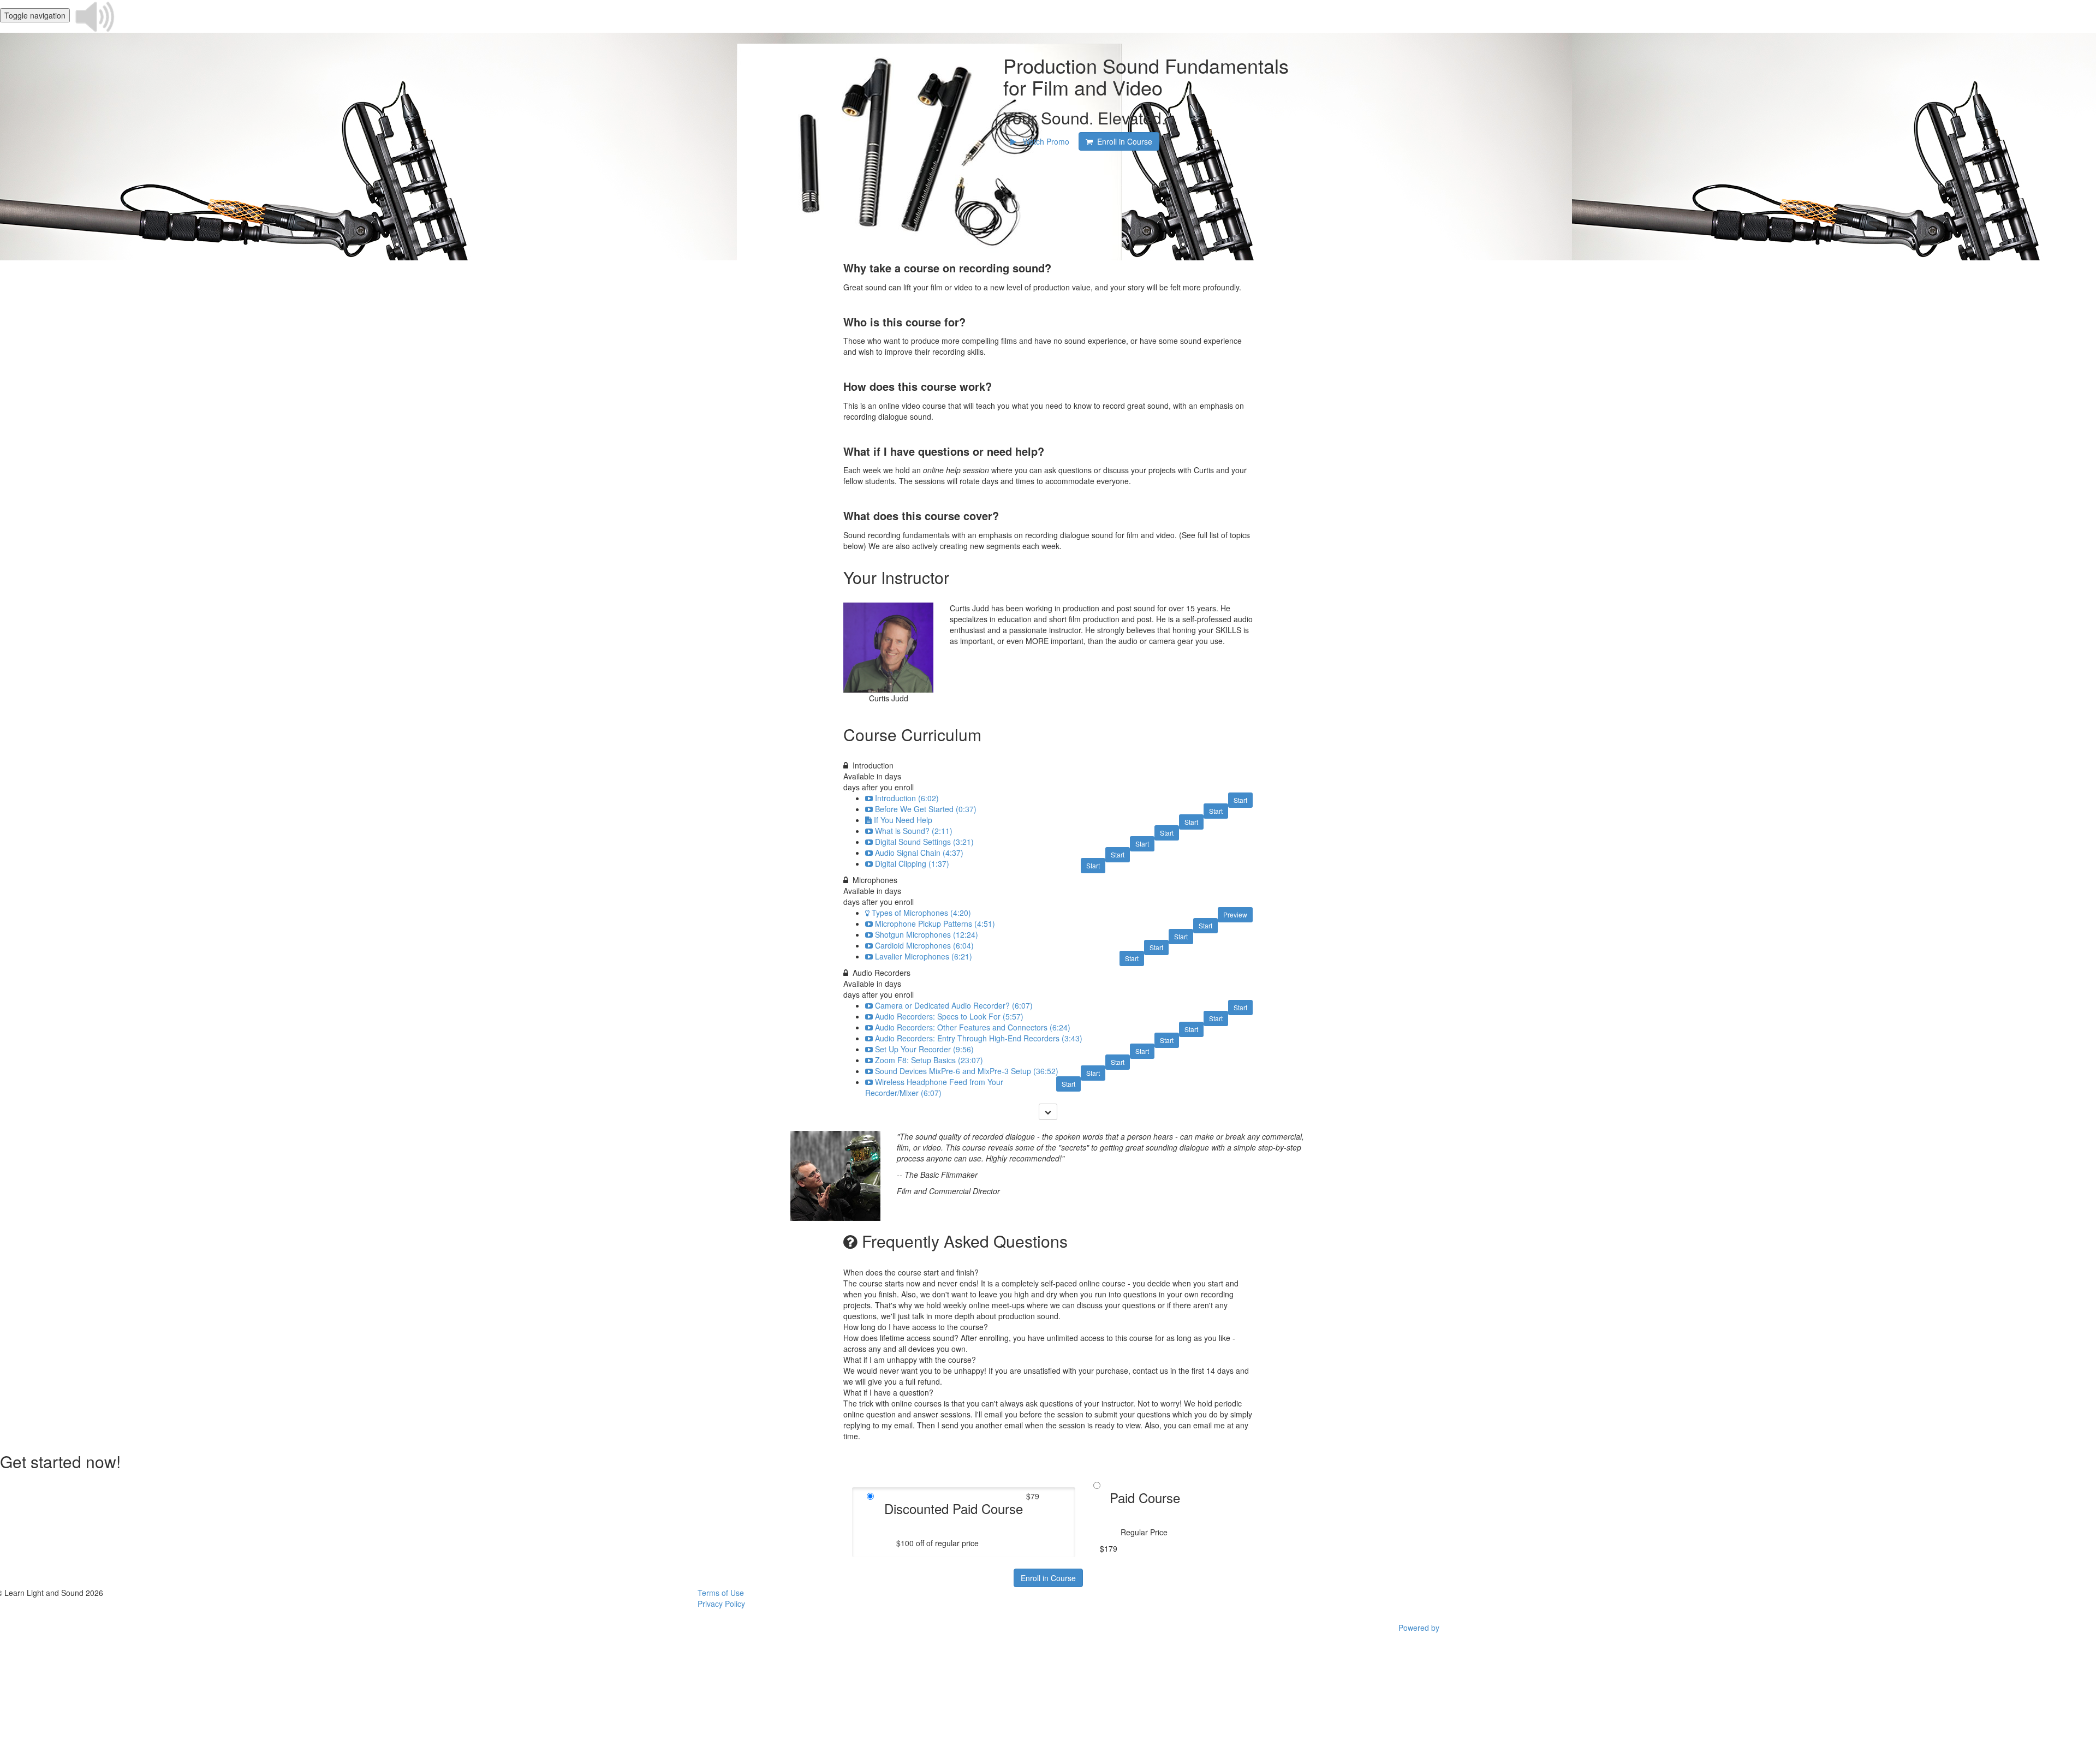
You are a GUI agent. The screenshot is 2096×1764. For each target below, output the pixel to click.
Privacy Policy (721, 1604)
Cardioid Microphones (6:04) (924, 945)
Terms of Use (721, 1593)
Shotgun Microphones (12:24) (927, 934)
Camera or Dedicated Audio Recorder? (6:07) (954, 1005)
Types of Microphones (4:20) (921, 913)
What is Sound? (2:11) (914, 831)
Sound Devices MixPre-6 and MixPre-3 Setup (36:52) (967, 1071)
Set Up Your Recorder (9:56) (924, 1049)
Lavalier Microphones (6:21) (924, 956)
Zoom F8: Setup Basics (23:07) (929, 1060)
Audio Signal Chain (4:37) (919, 853)
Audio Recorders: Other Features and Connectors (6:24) (973, 1027)
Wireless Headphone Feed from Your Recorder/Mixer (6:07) (934, 1087)
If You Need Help (903, 820)
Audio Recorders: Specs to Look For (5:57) (949, 1016)
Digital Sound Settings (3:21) (924, 842)
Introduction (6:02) (907, 798)
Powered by (1420, 1628)
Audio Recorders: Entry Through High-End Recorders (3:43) (979, 1038)
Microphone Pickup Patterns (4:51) (935, 923)
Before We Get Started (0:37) (926, 809)
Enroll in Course (1048, 1578)
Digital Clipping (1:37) (912, 863)
